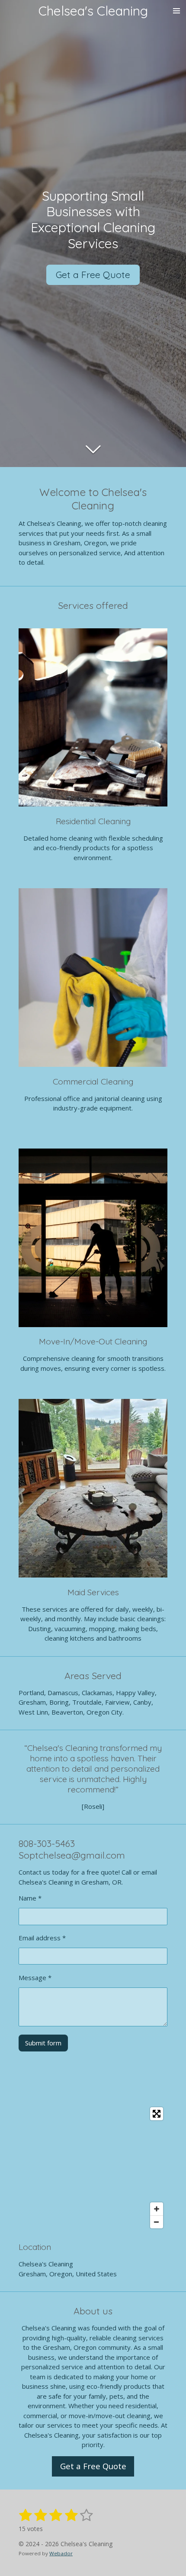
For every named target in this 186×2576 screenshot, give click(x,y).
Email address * (42, 1938)
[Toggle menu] (176, 11)
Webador (61, 2553)
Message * (35, 1978)
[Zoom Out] (157, 2222)
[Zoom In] (157, 2209)
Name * (30, 1898)
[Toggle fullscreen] (157, 2114)
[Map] (93, 2168)
